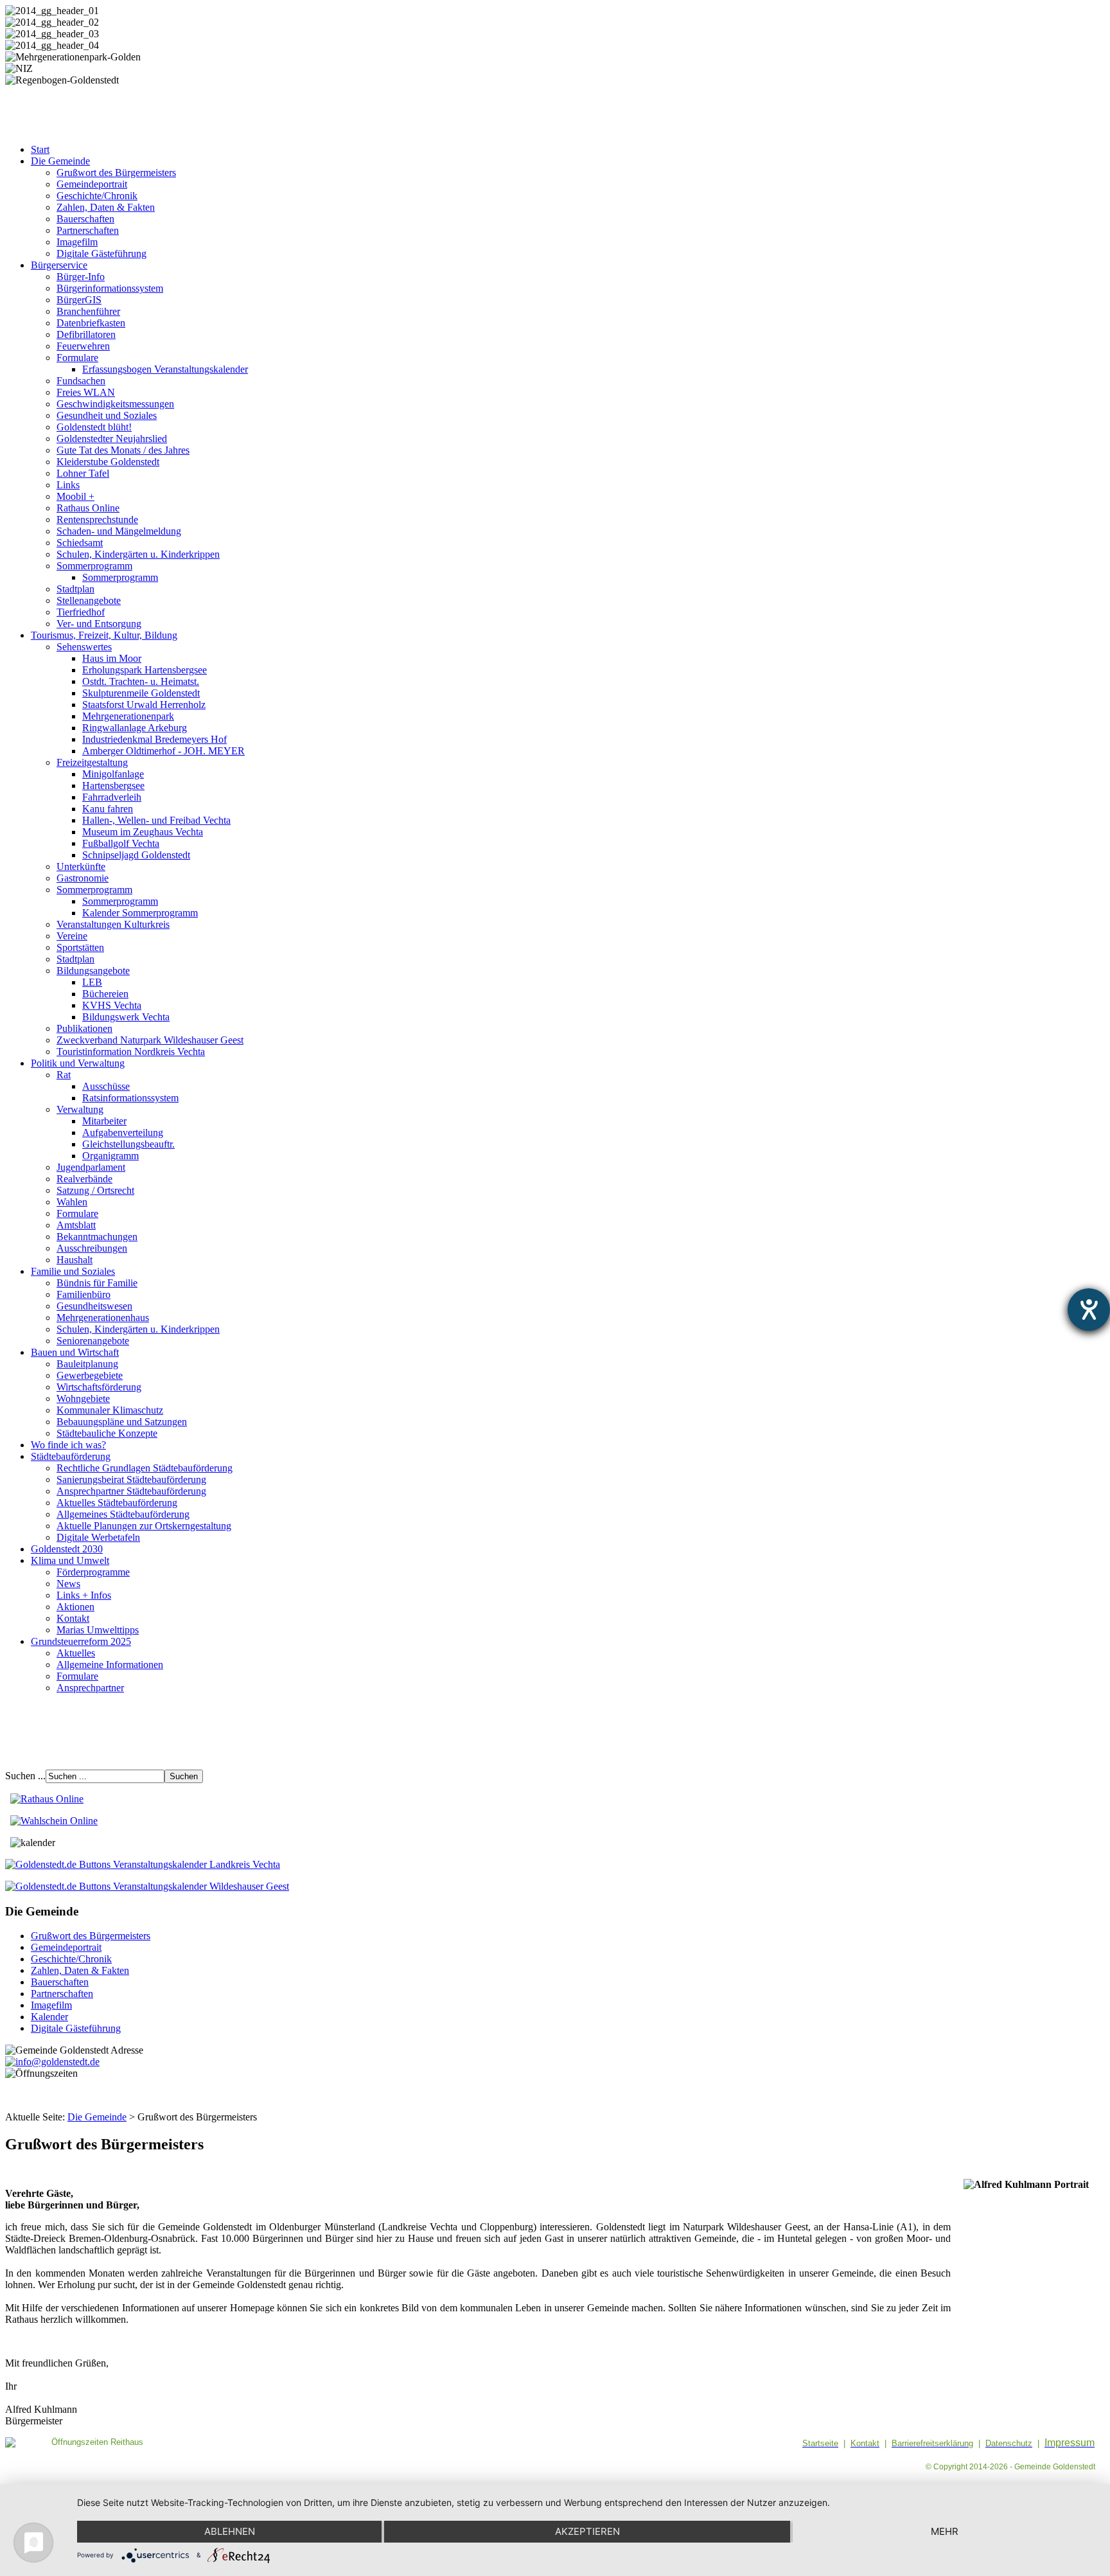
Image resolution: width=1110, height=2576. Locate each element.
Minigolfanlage (113, 774)
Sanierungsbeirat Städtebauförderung (131, 1479)
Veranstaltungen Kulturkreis (113, 924)
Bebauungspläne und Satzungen (122, 1422)
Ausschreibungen (92, 1248)
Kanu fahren (108, 809)
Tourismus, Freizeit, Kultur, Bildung (104, 635)
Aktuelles (76, 1653)
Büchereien (105, 994)
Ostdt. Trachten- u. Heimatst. (141, 681)
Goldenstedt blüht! (94, 427)
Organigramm (110, 1156)
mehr (945, 2531)
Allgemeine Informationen (110, 1665)
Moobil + (75, 496)
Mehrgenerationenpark (128, 716)
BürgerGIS (79, 300)
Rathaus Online (88, 508)
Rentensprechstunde (97, 520)
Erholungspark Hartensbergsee (145, 670)
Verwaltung (80, 1109)
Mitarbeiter (104, 1121)
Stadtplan (75, 589)
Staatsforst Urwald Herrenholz (144, 705)
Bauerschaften (85, 219)
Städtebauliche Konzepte (107, 1433)
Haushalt (75, 1260)
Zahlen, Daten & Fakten (106, 207)
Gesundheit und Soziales (107, 415)
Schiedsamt (80, 543)
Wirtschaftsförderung (99, 1387)
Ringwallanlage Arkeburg (135, 728)
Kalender (49, 2017)
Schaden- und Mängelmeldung (119, 531)
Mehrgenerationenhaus (103, 1318)
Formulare (77, 358)
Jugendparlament (91, 1167)
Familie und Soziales (73, 1271)
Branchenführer (88, 311)
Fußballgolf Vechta (121, 843)
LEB (92, 982)
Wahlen (72, 1202)
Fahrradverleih (112, 797)
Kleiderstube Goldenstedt (108, 462)
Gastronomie (83, 878)
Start (40, 149)
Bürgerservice (59, 265)
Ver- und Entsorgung (99, 624)
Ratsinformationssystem (130, 1098)
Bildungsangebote (93, 971)
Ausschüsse (106, 1086)
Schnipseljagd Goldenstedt (136, 855)
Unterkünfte (81, 866)
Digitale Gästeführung (101, 253)
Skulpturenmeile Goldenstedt (141, 693)
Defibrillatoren (86, 334)
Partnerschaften (88, 230)
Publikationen (84, 1028)
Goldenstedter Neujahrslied (112, 439)
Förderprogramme (93, 1572)
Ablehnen (230, 2531)
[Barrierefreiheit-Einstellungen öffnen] (1089, 1310)
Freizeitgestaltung (92, 762)
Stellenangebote (89, 600)
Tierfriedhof (81, 612)
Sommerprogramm (94, 566)
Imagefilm (77, 242)
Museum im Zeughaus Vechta (143, 832)
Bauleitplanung (87, 1364)
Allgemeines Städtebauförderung (123, 1514)
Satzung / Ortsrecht (95, 1190)
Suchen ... (25, 1776)
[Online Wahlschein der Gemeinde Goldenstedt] (54, 1821)
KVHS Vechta (112, 1005)
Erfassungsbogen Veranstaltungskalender (165, 369)
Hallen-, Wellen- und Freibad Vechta (156, 820)
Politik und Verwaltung (78, 1063)
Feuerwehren (83, 346)
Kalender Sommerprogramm (140, 913)
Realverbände (84, 1179)
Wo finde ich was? (68, 1445)
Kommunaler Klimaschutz (110, 1410)
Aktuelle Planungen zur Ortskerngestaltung (144, 1526)
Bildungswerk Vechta (126, 1017)
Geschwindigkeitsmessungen (115, 404)
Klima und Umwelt (70, 1560)
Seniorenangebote (93, 1341)
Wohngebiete (83, 1399)
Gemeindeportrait (92, 184)
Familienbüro (84, 1294)
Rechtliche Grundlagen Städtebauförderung (145, 1468)
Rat (64, 1075)
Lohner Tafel (83, 473)
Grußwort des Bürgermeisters (116, 173)
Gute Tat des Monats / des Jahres (123, 450)
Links (68, 485)
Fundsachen (81, 381)
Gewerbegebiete (90, 1375)
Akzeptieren (587, 2531)
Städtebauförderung (71, 1456)
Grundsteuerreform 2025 (81, 1641)
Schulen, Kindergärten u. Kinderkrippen (138, 554)
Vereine (72, 936)
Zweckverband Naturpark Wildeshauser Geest (150, 1040)
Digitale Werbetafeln (98, 1537)
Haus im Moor (112, 658)
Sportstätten (80, 947)
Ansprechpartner (90, 1688)
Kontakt (73, 1618)
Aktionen (75, 1607)
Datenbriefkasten (91, 323)
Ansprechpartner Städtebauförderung (131, 1491)
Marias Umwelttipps (98, 1630)
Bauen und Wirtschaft (75, 1352)
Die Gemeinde (60, 161)
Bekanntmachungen (97, 1237)
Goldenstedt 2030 (67, 1549)
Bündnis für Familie (97, 1283)
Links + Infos (84, 1595)
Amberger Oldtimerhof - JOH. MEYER (163, 751)
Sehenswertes (84, 647)
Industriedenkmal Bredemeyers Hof (154, 739)
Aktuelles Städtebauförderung (117, 1503)
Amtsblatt (76, 1225)
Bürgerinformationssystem (110, 288)
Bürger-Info (81, 277)
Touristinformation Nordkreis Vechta (131, 1052)
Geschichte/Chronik (97, 196)
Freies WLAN (86, 392)
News (68, 1584)
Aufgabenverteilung (123, 1133)
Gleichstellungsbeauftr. (128, 1144)
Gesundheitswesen (94, 1306)
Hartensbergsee (113, 786)
